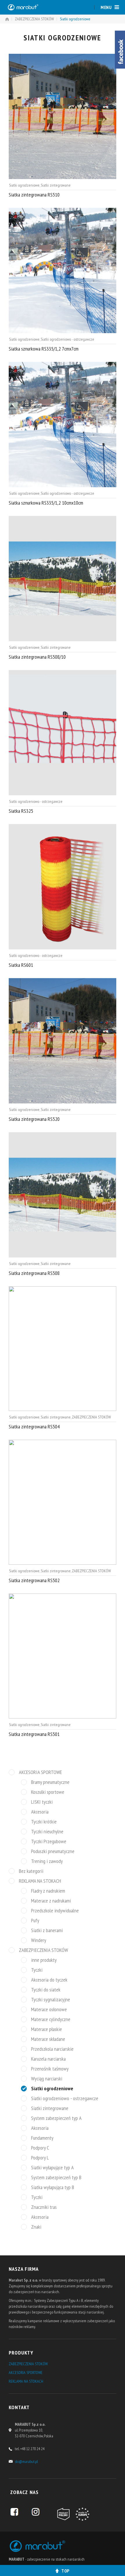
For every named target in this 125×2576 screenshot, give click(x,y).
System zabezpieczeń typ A (56, 2118)
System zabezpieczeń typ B (56, 2177)
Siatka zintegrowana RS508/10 (37, 657)
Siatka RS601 (21, 965)
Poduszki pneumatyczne (53, 1851)
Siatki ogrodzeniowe (24, 185)
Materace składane (48, 2039)
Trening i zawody (47, 1861)
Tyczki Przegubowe (49, 1841)
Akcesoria (40, 1812)
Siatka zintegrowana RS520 (34, 1119)
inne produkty (44, 1960)
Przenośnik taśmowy (50, 2069)
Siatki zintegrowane (56, 185)
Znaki (36, 2227)
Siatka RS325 (21, 811)
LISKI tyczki (42, 1802)
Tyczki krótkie (44, 1822)
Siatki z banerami (47, 1930)
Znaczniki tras (44, 2207)
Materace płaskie (47, 2029)
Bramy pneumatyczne (50, 1782)
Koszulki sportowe (48, 1792)
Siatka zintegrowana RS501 (34, 1734)
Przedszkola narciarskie (52, 2049)
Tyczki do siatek (46, 1990)
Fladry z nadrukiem (48, 1891)
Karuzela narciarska (48, 2059)
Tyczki (37, 1970)
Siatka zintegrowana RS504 (34, 1427)
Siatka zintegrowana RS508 (34, 1273)
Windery (39, 1940)
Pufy (35, 1921)
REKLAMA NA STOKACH (40, 1881)
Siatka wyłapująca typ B (53, 2187)
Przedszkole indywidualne (55, 1911)
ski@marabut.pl (26, 2461)
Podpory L (40, 2158)
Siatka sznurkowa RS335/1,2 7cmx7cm (44, 349)
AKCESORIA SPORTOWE (40, 1772)
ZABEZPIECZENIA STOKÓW (34, 19)
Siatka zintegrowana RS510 (34, 195)
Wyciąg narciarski (47, 2079)
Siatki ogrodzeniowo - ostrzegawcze (67, 339)
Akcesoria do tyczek (49, 1980)
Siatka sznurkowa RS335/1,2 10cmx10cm (46, 503)
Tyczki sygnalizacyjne (51, 2000)
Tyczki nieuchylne (47, 1832)
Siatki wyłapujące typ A (52, 2168)
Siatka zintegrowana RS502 (34, 1580)
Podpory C (40, 2148)
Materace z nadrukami (51, 1901)
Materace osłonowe (49, 2009)
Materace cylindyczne (51, 2019)
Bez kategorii (31, 1871)
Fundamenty (42, 2138)
